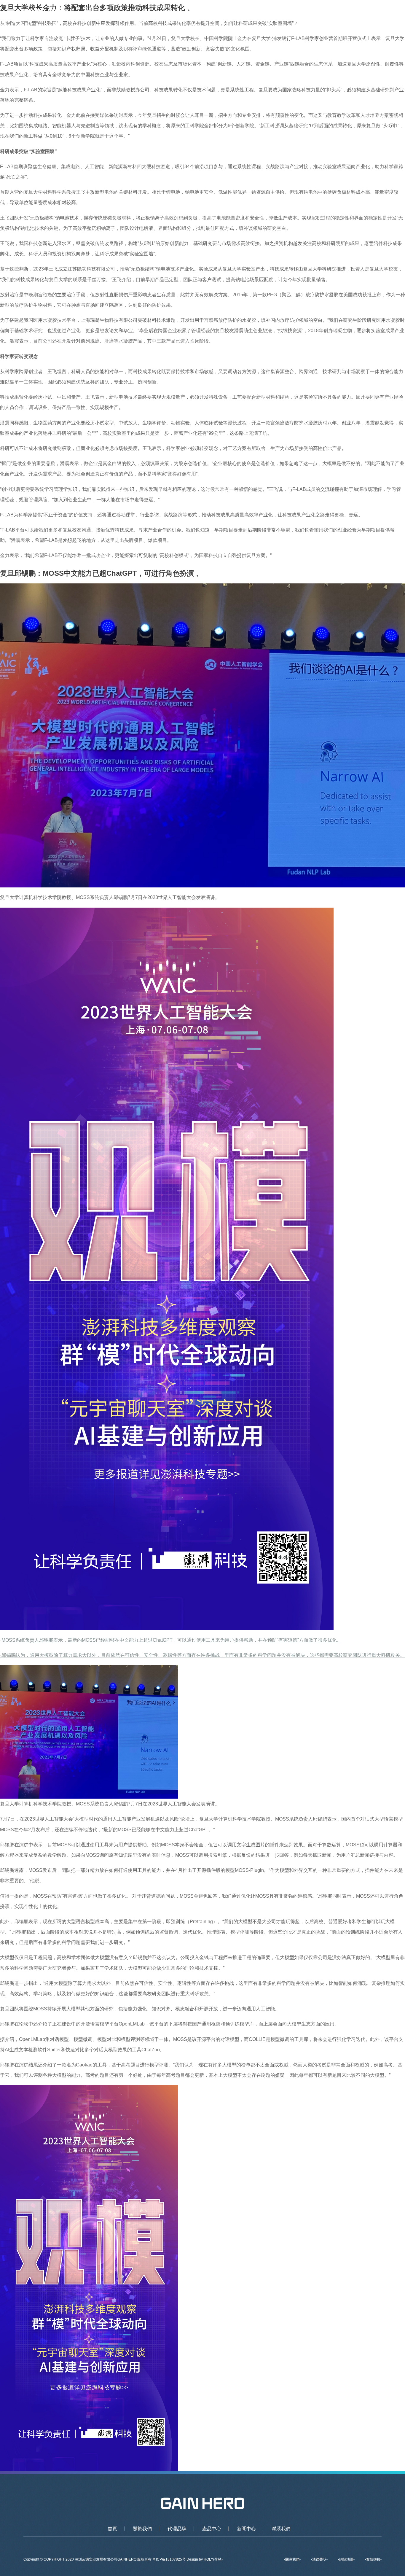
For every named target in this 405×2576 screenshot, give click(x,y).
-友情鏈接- (373, 2559)
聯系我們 (345, 12)
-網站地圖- (346, 2559)
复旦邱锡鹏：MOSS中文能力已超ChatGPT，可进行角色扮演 (97, 573)
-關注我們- (292, 2559)
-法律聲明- (319, 2559)
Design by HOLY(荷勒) (205, 2559)
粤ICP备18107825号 (169, 2559)
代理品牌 (257, 12)
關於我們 (228, 12)
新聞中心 (315, 12)
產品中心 (286, 12)
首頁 (203, 12)
